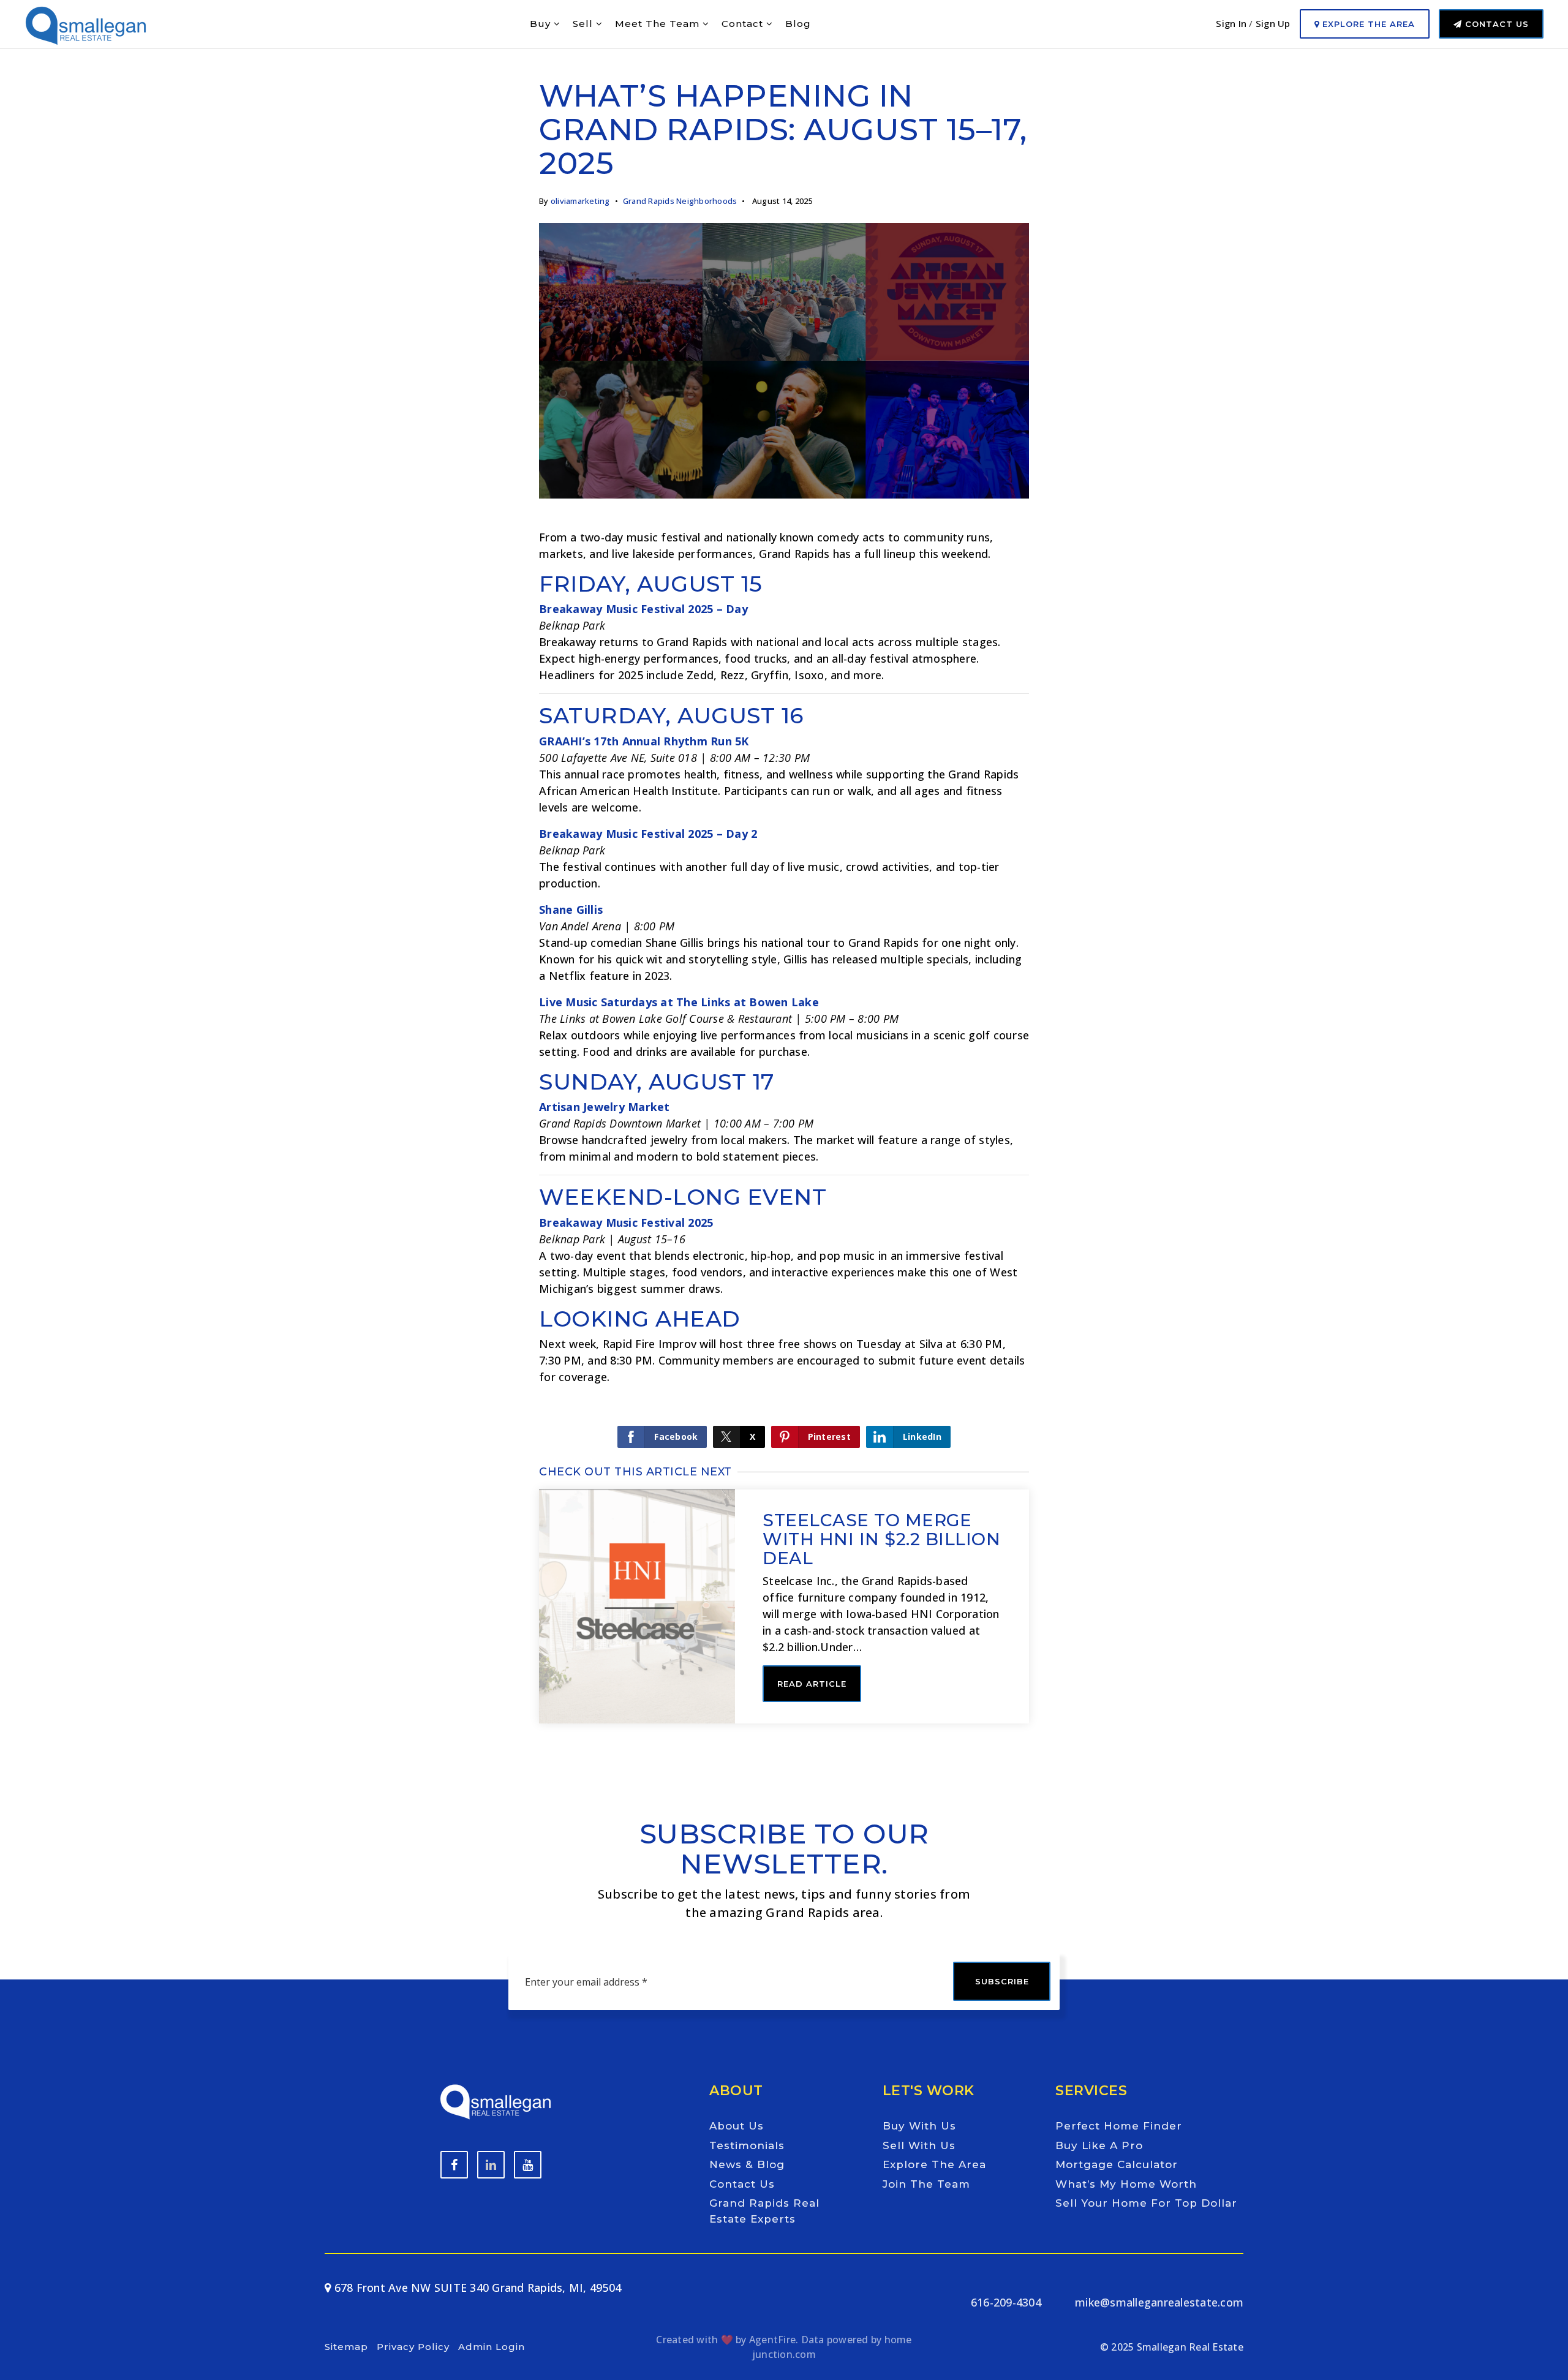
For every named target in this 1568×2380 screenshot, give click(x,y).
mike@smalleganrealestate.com (1159, 2302)
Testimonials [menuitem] (747, 2145)
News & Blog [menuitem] (747, 2164)
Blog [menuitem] (798, 24)
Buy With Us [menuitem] (919, 2126)
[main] (784, 885)
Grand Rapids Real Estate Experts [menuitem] (764, 2211)
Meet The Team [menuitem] (659, 24)
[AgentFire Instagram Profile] (528, 2165)
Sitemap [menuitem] (346, 2347)
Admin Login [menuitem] (492, 2347)
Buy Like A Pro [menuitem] (1099, 2145)
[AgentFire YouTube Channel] (491, 2165)
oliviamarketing (580, 201)
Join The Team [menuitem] (926, 2184)
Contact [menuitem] (744, 24)
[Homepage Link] (86, 23)
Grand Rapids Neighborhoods (680, 201)
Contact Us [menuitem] (742, 2184)
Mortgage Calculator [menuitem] (1117, 2164)
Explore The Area (1367, 24)
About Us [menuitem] (737, 2126)
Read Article (812, 1684)
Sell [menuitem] (584, 24)
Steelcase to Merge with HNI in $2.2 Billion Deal (881, 1539)
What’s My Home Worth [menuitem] (1126, 2184)
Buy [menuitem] (542, 24)
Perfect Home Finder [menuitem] (1119, 2126)
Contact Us (1495, 24)
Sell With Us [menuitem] (919, 2145)
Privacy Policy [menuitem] (413, 2347)
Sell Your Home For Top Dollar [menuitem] (1146, 2203)
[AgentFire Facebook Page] (454, 2165)
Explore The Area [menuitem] (934, 2164)
